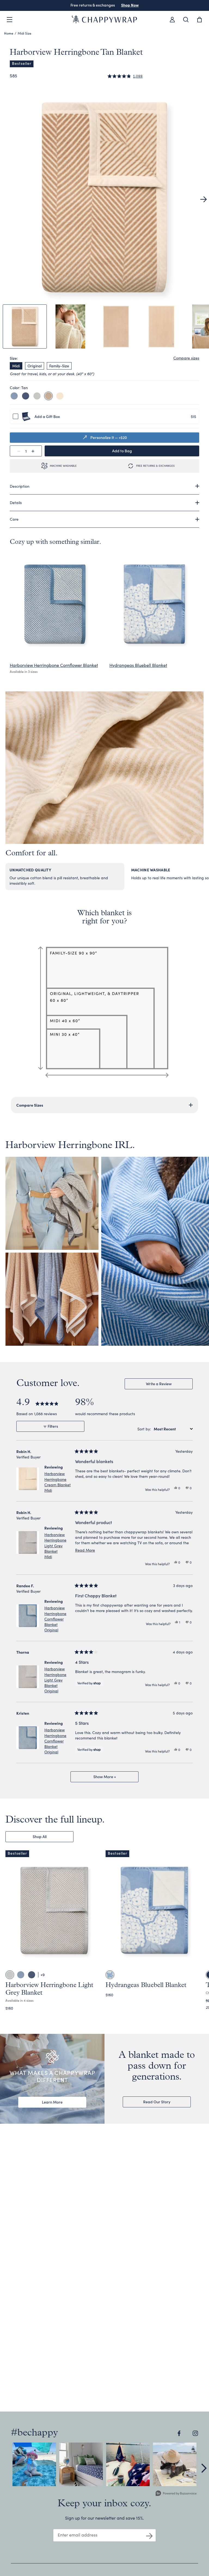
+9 (43, 1975)
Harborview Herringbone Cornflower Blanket (54, 665)
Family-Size (59, 366)
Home (9, 33)
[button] (125, 76)
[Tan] (48, 396)
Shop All (40, 1836)
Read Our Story (157, 2102)
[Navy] (26, 396)
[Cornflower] (14, 396)
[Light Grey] (37, 396)
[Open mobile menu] (10, 20)
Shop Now (130, 5)
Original (35, 366)
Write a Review (166, 1385)
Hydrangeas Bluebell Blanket (138, 665)
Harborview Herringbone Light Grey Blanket (55, 1546)
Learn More (52, 2102)
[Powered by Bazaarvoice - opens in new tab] (176, 2494)
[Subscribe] (149, 2535)
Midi (16, 366)
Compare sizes (186, 358)
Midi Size (24, 33)
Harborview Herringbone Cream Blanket (58, 1482)
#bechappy (34, 2433)
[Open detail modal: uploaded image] (34, 2464)
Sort (142, 1429)
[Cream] (60, 396)
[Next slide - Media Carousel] (204, 2468)
